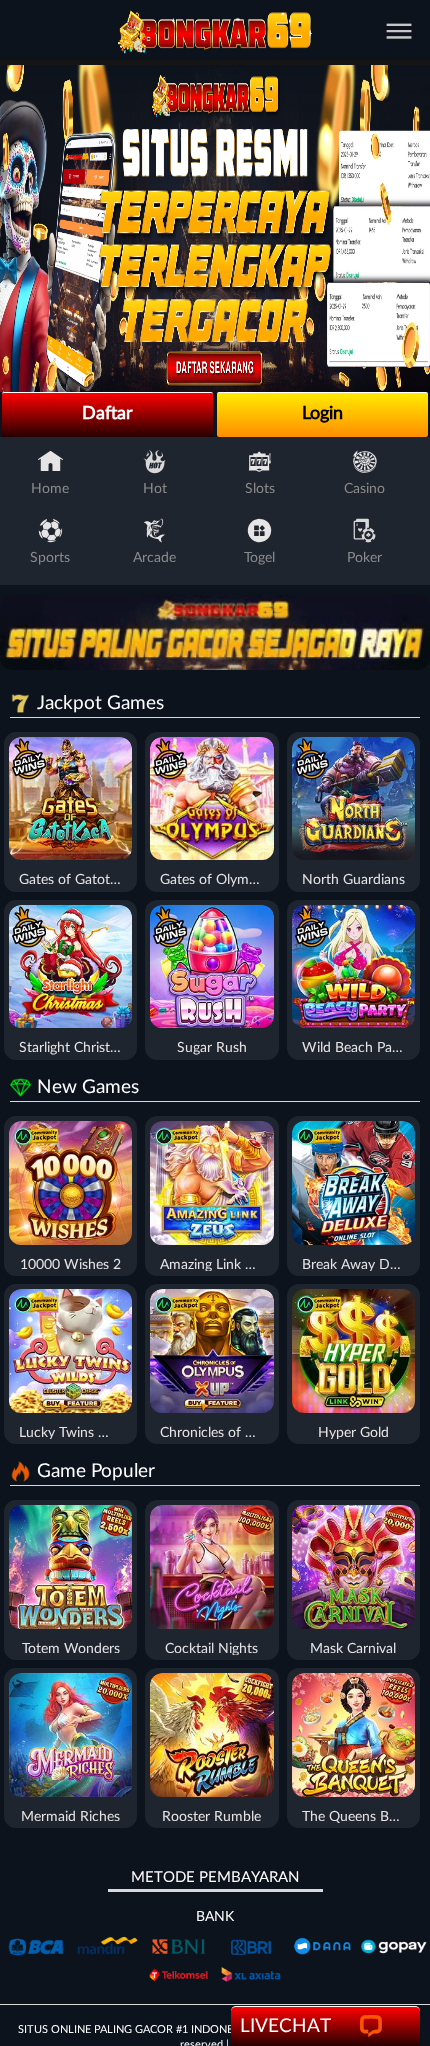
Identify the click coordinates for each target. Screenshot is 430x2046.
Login (322, 414)
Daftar (107, 414)
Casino (364, 489)
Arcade (154, 558)
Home (50, 489)
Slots (260, 489)
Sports (50, 558)
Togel (259, 558)
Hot (155, 489)
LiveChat (285, 2026)
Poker (364, 558)
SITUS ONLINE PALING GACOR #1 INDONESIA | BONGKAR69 (170, 2029)
